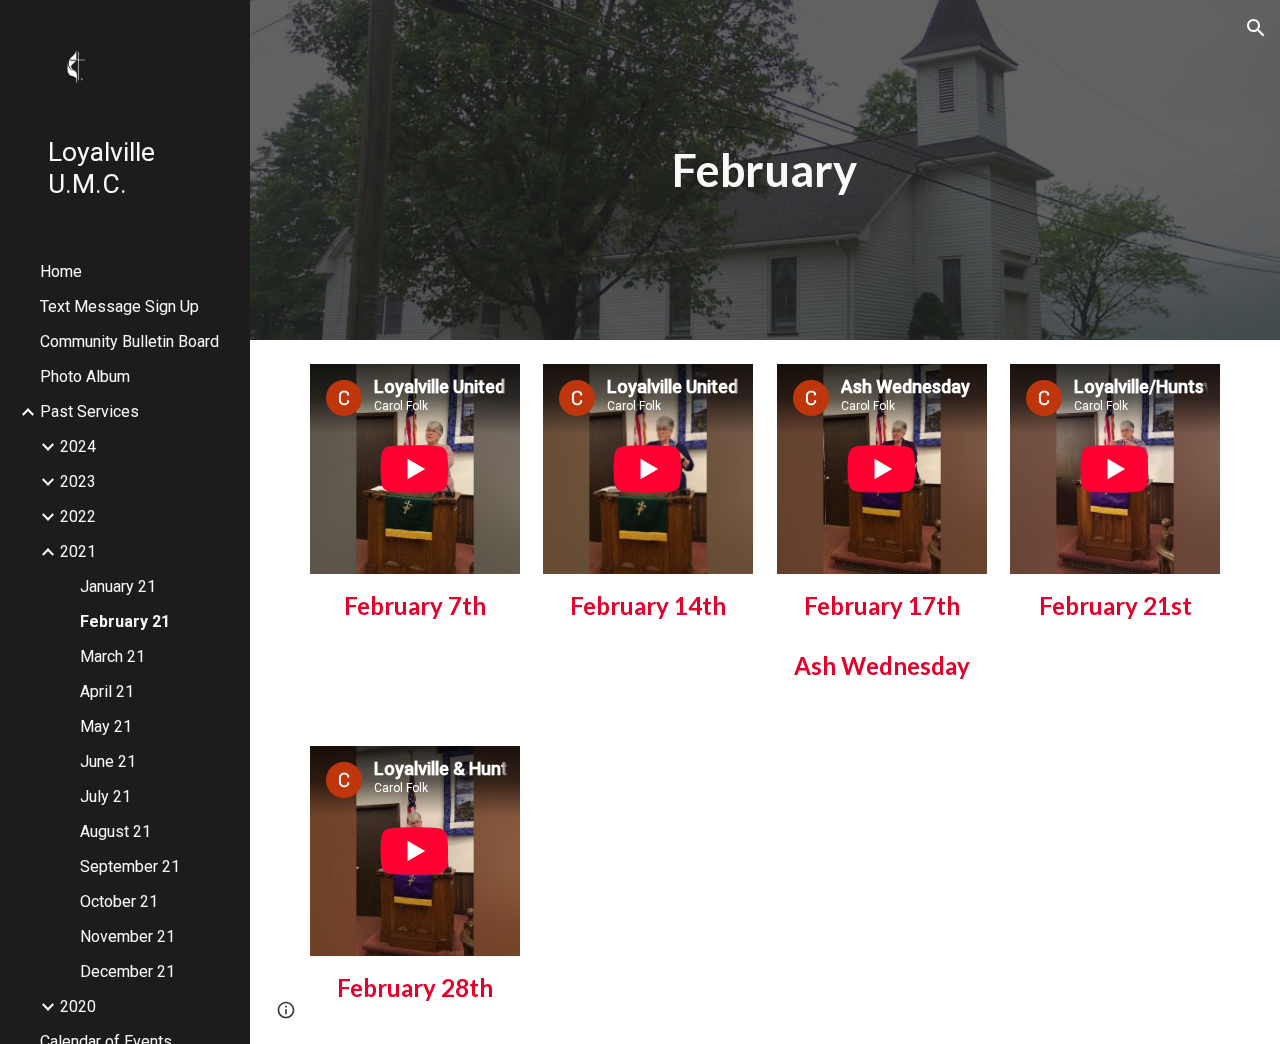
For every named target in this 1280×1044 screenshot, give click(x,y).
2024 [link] (78, 446)
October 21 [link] (119, 901)
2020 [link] (78, 1006)
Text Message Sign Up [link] (119, 306)
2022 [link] (78, 516)
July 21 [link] (105, 796)
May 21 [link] (106, 726)
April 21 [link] (107, 691)
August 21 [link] (115, 831)
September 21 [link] (130, 866)
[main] (764, 170)
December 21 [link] (127, 971)
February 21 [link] (125, 621)
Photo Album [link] (85, 376)
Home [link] (61, 271)
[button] (1256, 28)
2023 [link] (78, 481)
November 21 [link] (127, 936)
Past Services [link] (89, 411)
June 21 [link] (108, 761)
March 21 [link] (112, 656)
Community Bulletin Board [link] (129, 341)
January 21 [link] (118, 586)
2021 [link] (78, 551)
